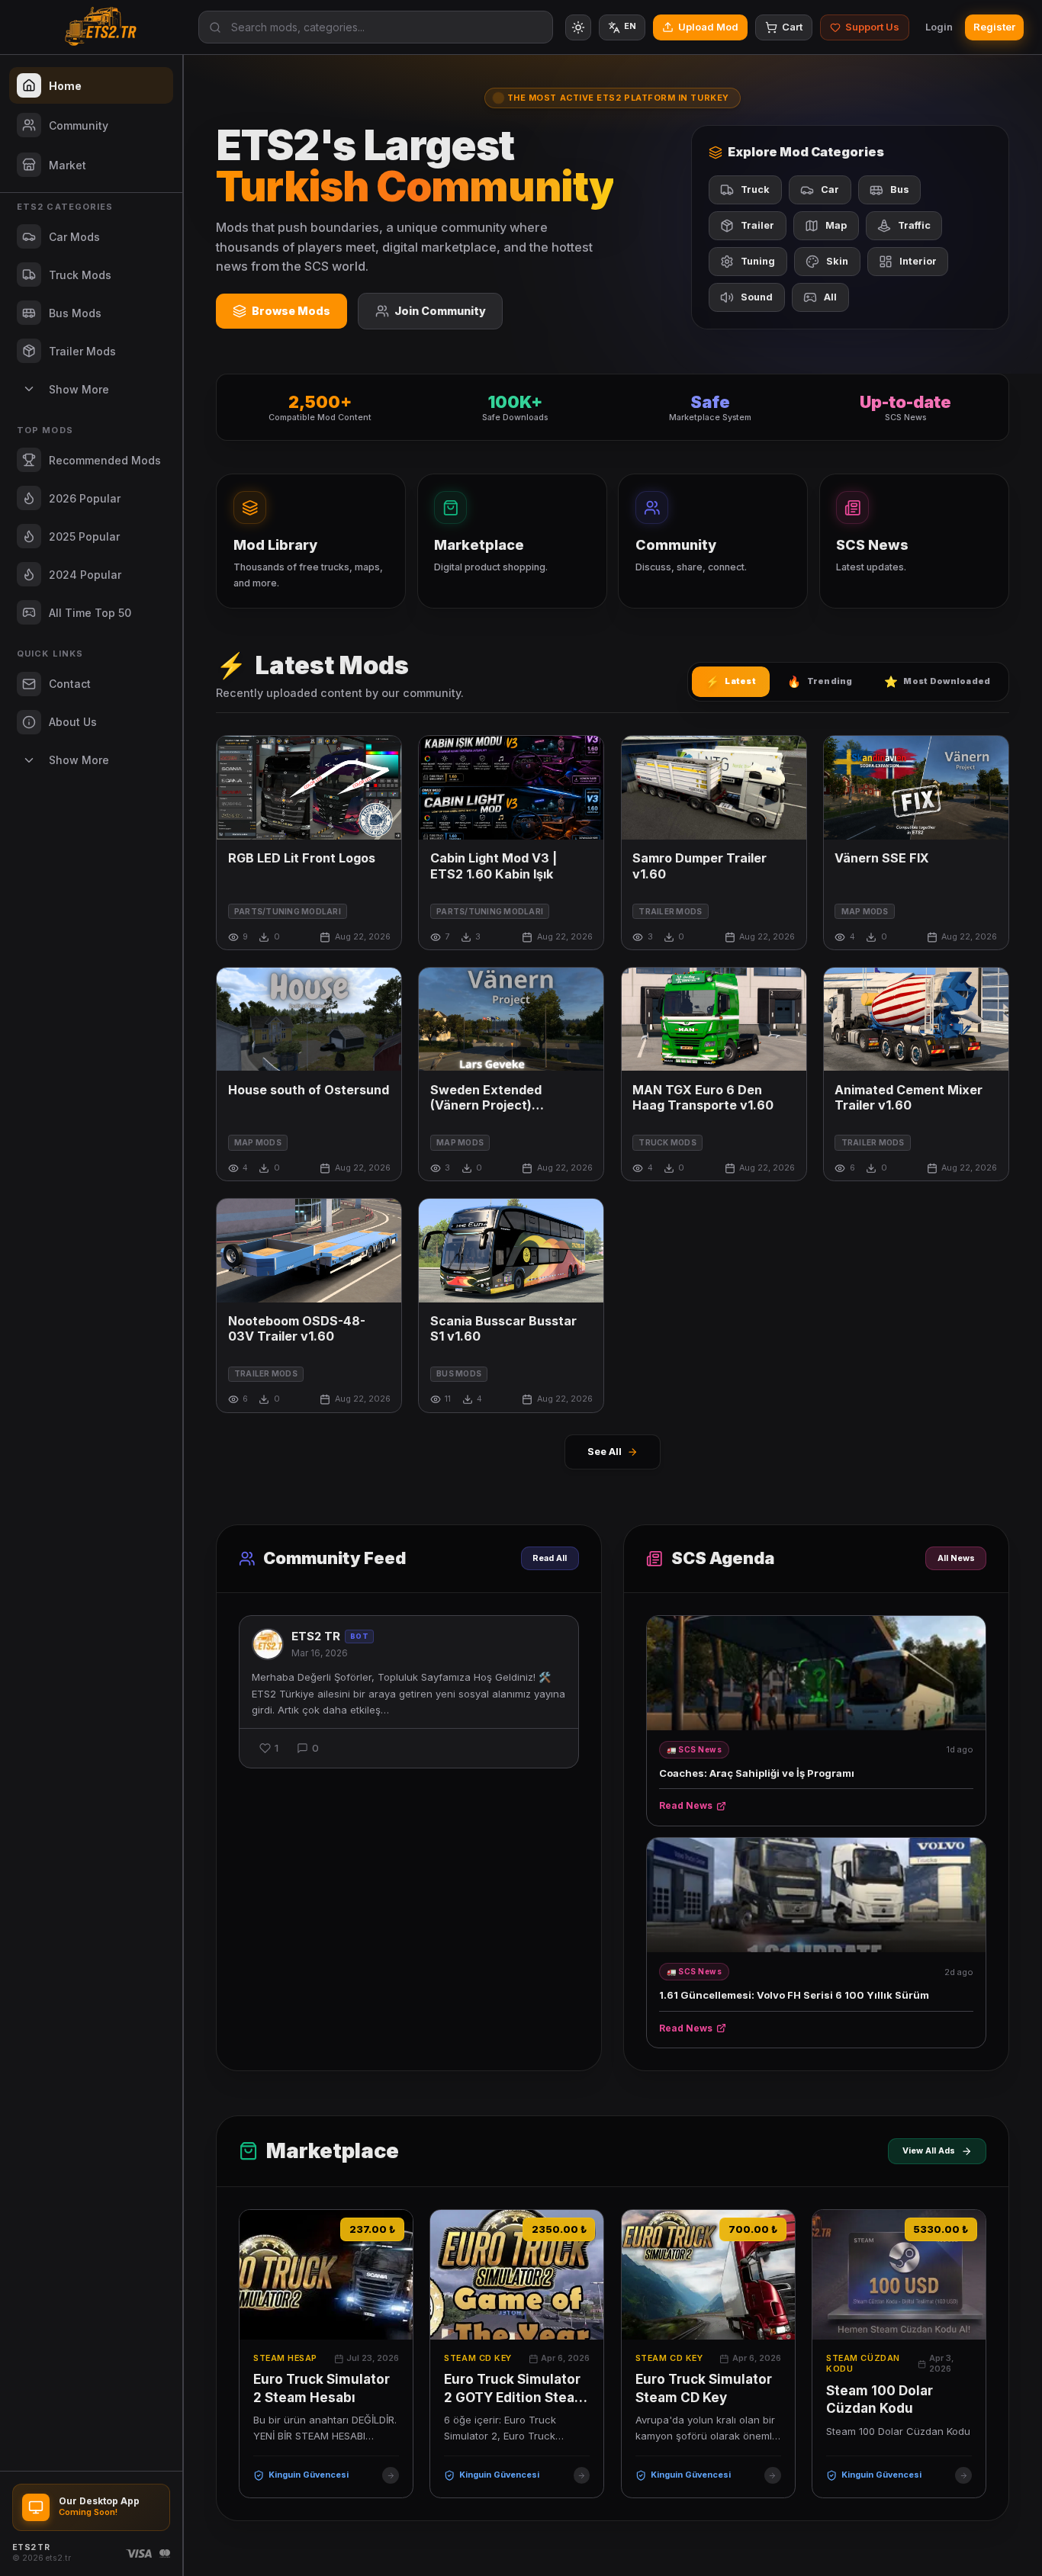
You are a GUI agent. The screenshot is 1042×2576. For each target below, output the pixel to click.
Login (939, 27)
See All (605, 1452)
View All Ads (929, 2151)
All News (956, 1558)
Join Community (440, 311)
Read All (550, 1558)
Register (994, 27)
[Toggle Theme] (578, 27)
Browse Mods (291, 311)
